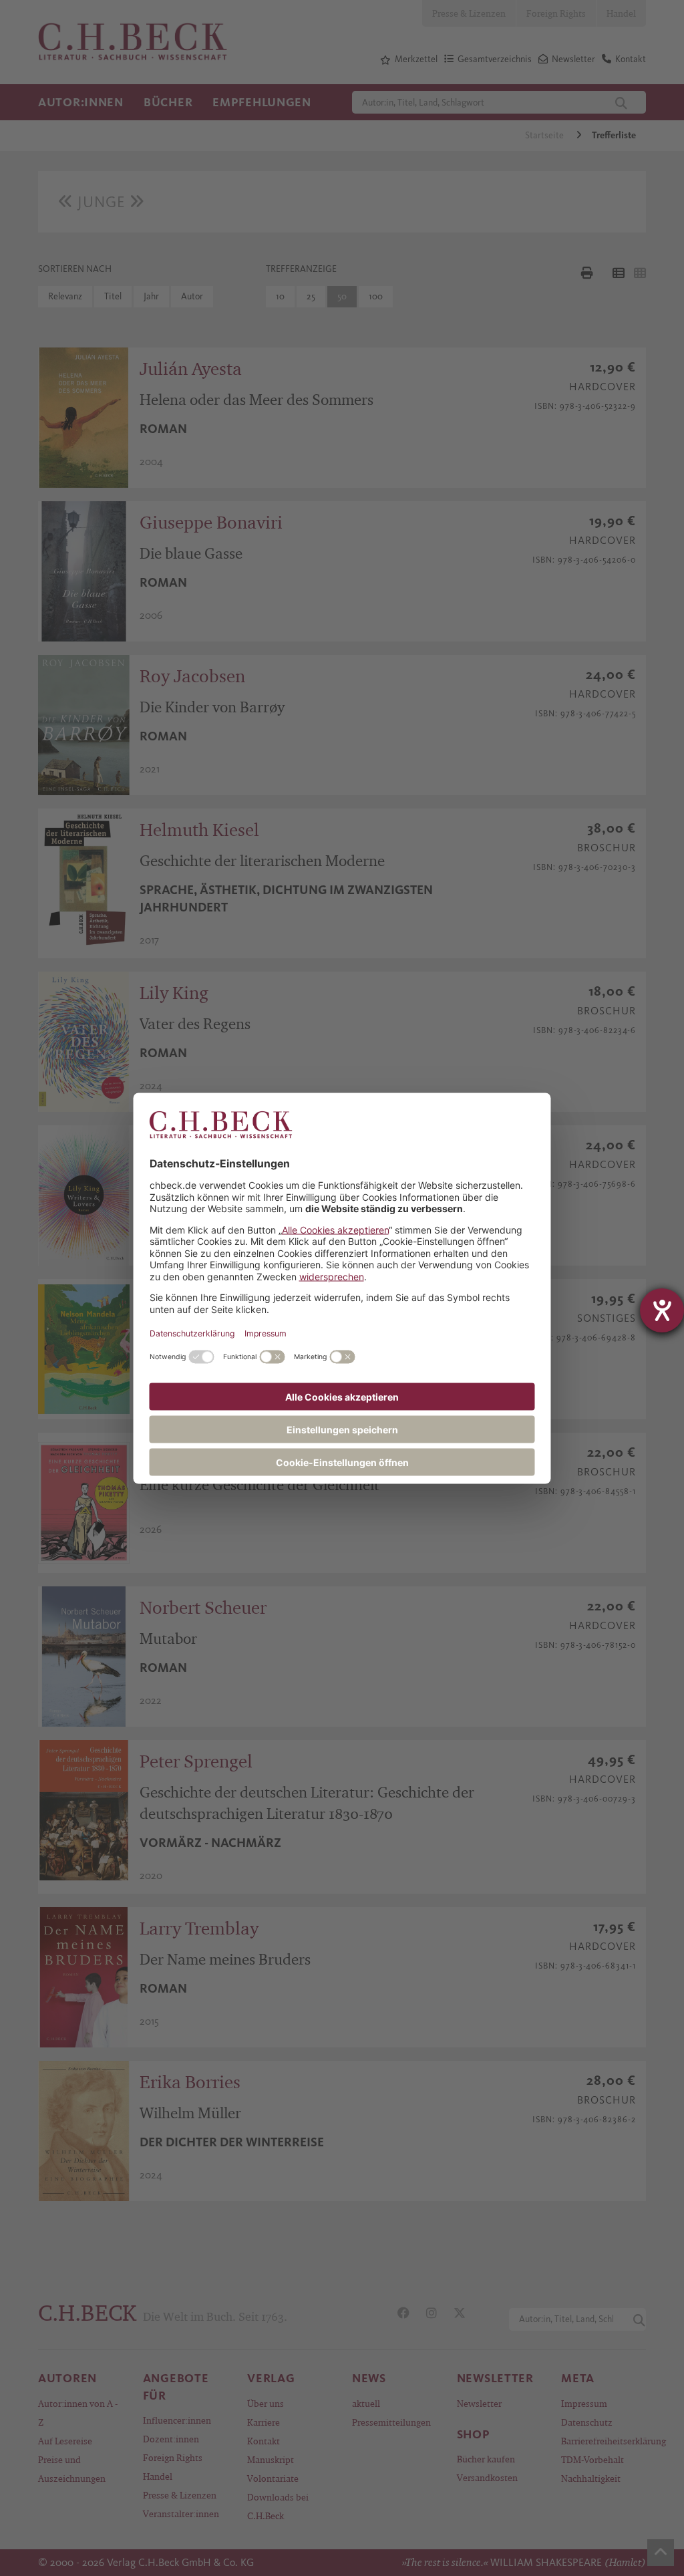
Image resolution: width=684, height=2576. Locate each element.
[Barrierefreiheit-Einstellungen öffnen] (662, 1310)
